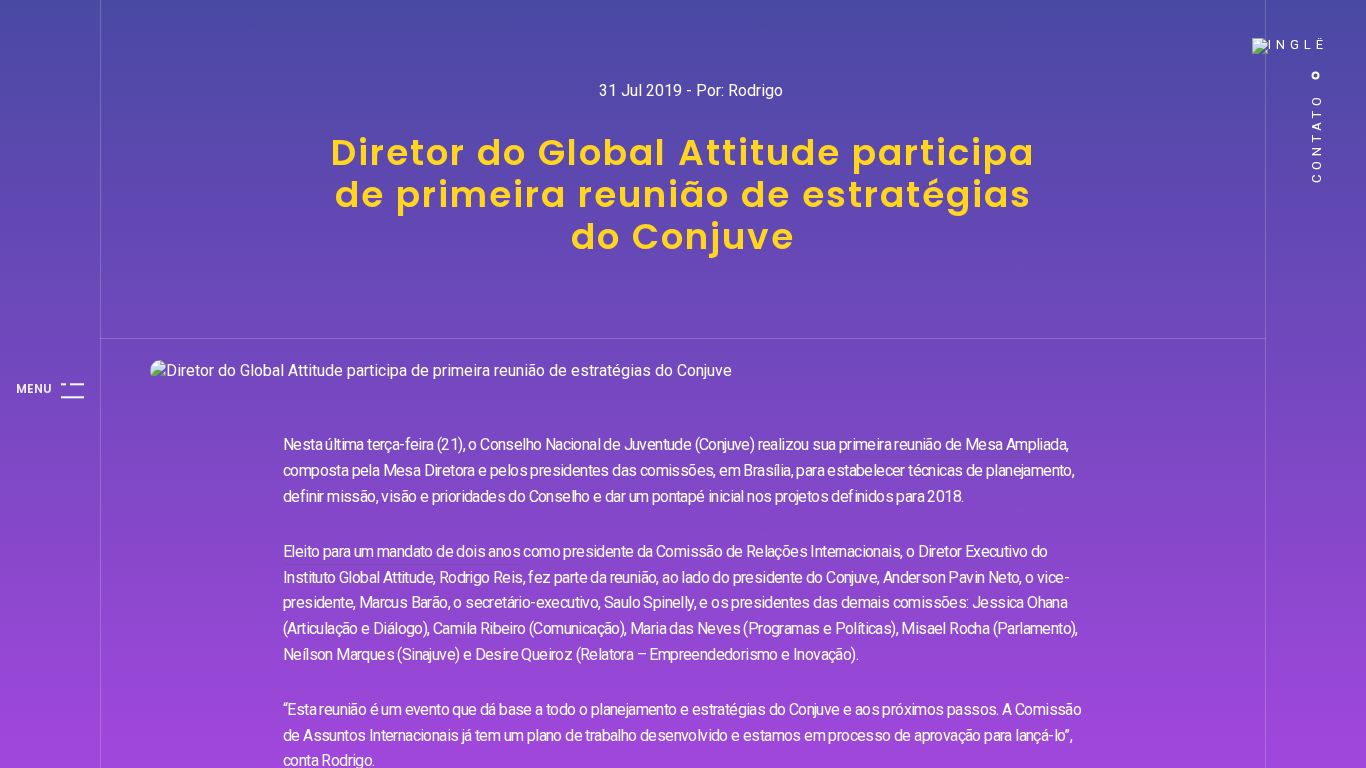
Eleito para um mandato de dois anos (401, 551)
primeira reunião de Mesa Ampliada (952, 444)
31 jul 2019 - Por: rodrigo (691, 90)
